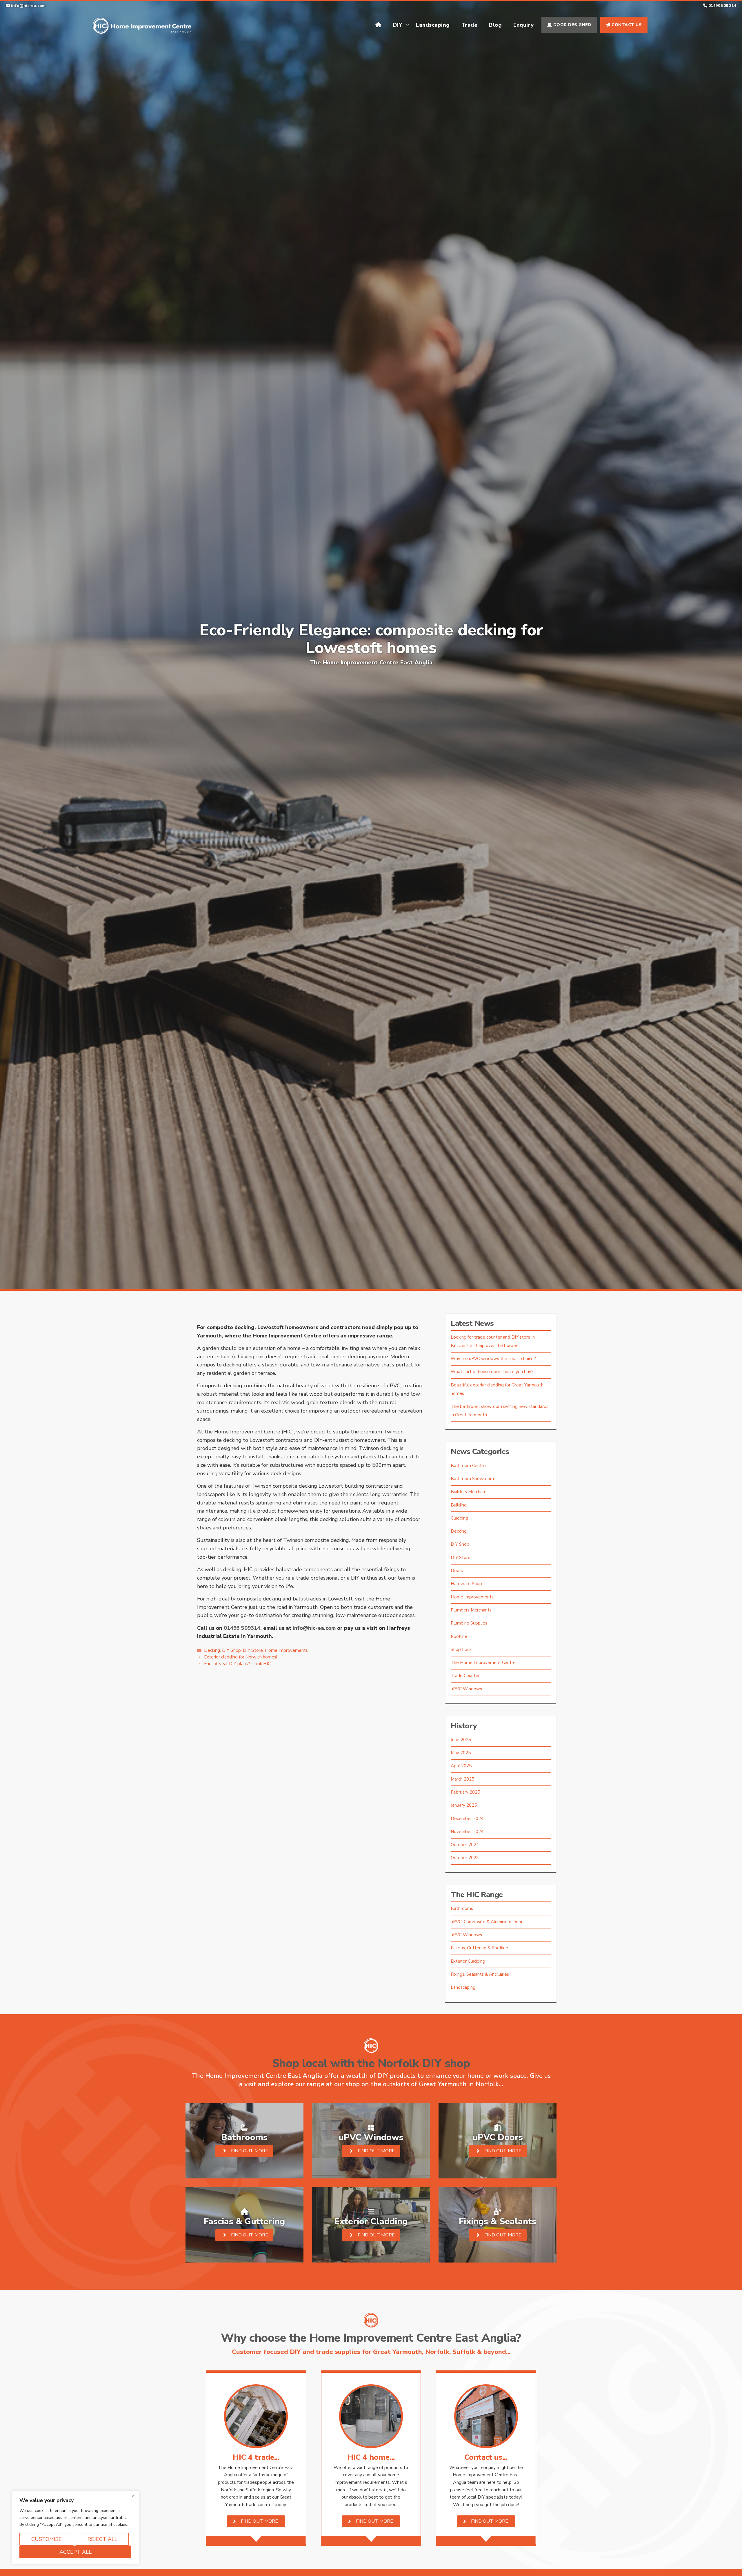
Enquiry (524, 25)
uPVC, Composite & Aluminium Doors (488, 1922)
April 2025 (461, 1766)
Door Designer (571, 25)
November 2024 (467, 1832)
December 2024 (467, 1819)
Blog (495, 25)
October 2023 (465, 1858)
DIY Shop (231, 1650)
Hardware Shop (466, 1584)
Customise (47, 2539)
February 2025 (465, 1792)
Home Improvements (286, 1650)
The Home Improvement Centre (483, 1663)
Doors (457, 1571)
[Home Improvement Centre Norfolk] (142, 24)
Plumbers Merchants (471, 1610)
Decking (212, 1650)
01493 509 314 (722, 6)
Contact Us (626, 25)
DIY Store (253, 1650)
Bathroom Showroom (472, 1479)
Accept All (76, 2552)
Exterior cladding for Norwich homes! (241, 1657)
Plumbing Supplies (469, 1623)
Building (459, 1505)
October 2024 (465, 1845)
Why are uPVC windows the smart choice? (493, 1359)
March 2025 (462, 1779)
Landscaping (433, 25)
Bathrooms (462, 1908)
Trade (470, 25)
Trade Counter (465, 1676)
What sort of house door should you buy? (492, 1372)
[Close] (133, 2496)
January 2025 (464, 1805)
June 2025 (461, 1740)
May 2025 (461, 1753)
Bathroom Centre (468, 1466)
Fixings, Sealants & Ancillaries (480, 1974)
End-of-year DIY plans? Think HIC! (238, 1664)
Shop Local (462, 1649)
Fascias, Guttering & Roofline (479, 1948)
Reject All (102, 2539)
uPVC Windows (466, 1689)
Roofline (459, 1636)
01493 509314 (242, 1628)
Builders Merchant (469, 1492)
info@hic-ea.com (28, 6)
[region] (75, 2528)
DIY (398, 25)
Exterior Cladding (468, 1961)
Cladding (459, 1518)
